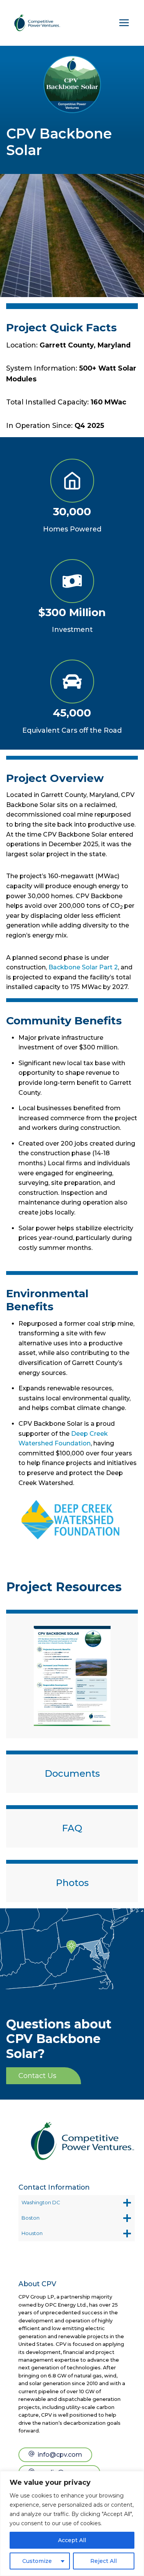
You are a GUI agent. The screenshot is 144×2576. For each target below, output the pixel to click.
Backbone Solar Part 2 (83, 967)
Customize (37, 2561)
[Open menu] (124, 23)
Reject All (103, 2561)
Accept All (72, 2540)
